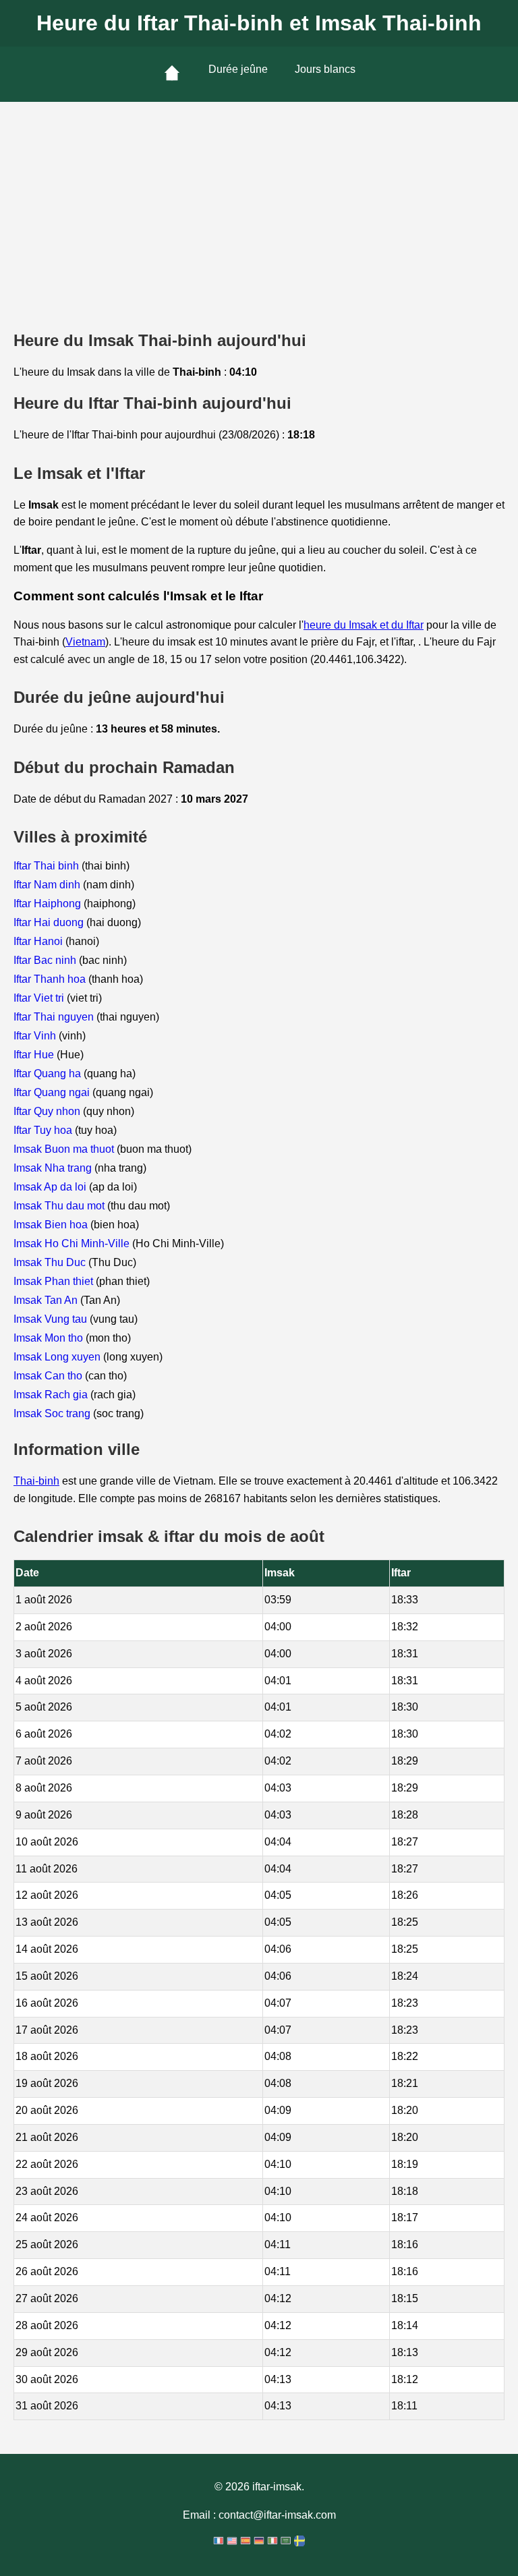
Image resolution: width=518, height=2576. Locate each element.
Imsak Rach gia (52, 1395)
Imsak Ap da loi (51, 1187)
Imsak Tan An (47, 1300)
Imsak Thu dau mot (60, 1206)
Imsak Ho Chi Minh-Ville (73, 1243)
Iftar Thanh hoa (51, 979)
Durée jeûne (238, 69)
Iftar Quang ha (49, 1074)
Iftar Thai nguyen (55, 1017)
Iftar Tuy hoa (44, 1130)
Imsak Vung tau (52, 1319)
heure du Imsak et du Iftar (364, 625)
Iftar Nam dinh (48, 885)
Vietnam (85, 642)
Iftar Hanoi (39, 941)
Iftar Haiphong (49, 904)
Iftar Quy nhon (48, 1111)
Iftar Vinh (36, 1036)
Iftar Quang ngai (53, 1092)
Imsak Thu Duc (51, 1262)
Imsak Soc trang (53, 1413)
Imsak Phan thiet (55, 1281)
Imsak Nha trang (54, 1168)
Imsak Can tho (49, 1376)
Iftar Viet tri (40, 998)
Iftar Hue (35, 1055)
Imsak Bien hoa (52, 1225)
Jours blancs (325, 69)
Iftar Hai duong (50, 922)
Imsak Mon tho (50, 1338)
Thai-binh (36, 1481)
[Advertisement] (259, 203)
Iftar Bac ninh (46, 960)
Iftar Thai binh (48, 866)
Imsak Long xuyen (58, 1357)
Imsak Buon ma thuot (65, 1149)
